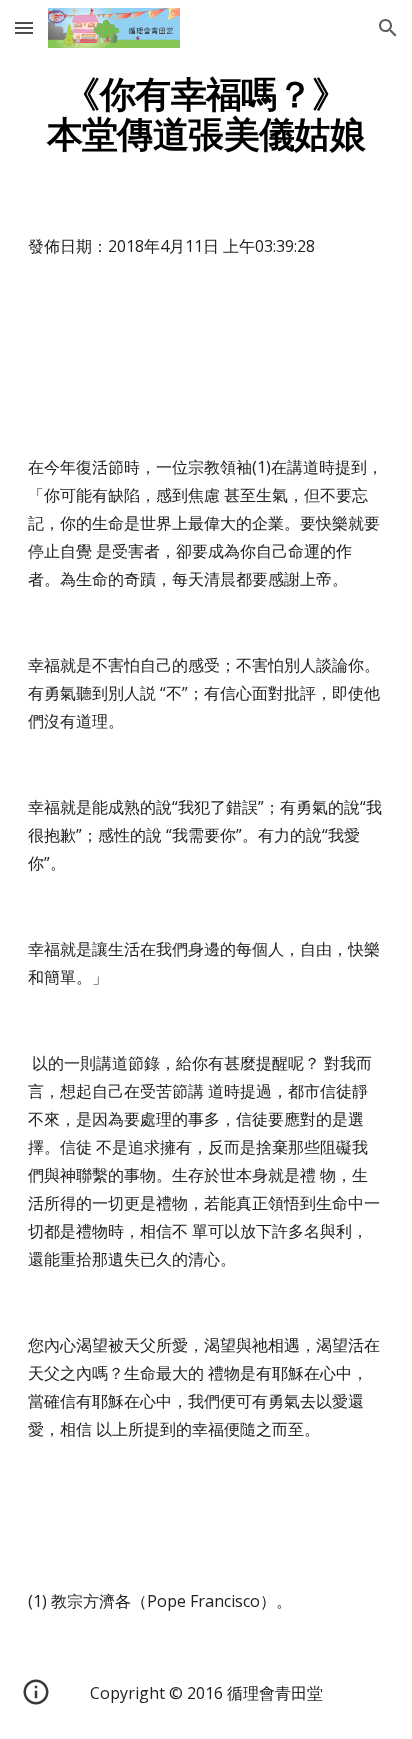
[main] (206, 115)
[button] (24, 27)
